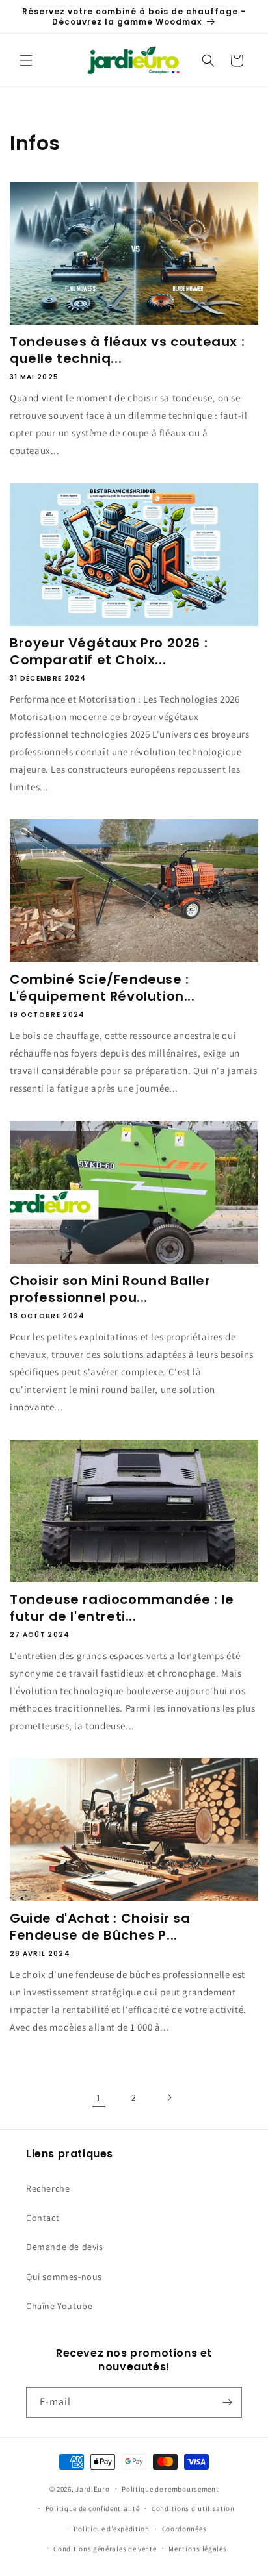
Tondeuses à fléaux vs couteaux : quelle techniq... (127, 350)
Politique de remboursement (170, 2489)
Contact (43, 2218)
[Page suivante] (169, 2097)
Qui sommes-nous (64, 2277)
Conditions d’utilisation (193, 2508)
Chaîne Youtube (59, 2306)
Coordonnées (184, 2529)
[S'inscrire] (227, 2402)
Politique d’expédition (111, 2529)
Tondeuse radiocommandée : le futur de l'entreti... (122, 1608)
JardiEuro (92, 2488)
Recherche (48, 2188)
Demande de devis (65, 2247)
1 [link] (99, 2098)
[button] (26, 60)
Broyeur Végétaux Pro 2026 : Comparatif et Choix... (109, 651)
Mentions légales (197, 2549)
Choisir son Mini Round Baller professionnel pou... (110, 1289)
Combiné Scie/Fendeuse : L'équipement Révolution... (102, 988)
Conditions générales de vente (105, 2549)
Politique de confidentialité (93, 2508)
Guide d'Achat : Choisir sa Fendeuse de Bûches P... (100, 1927)
